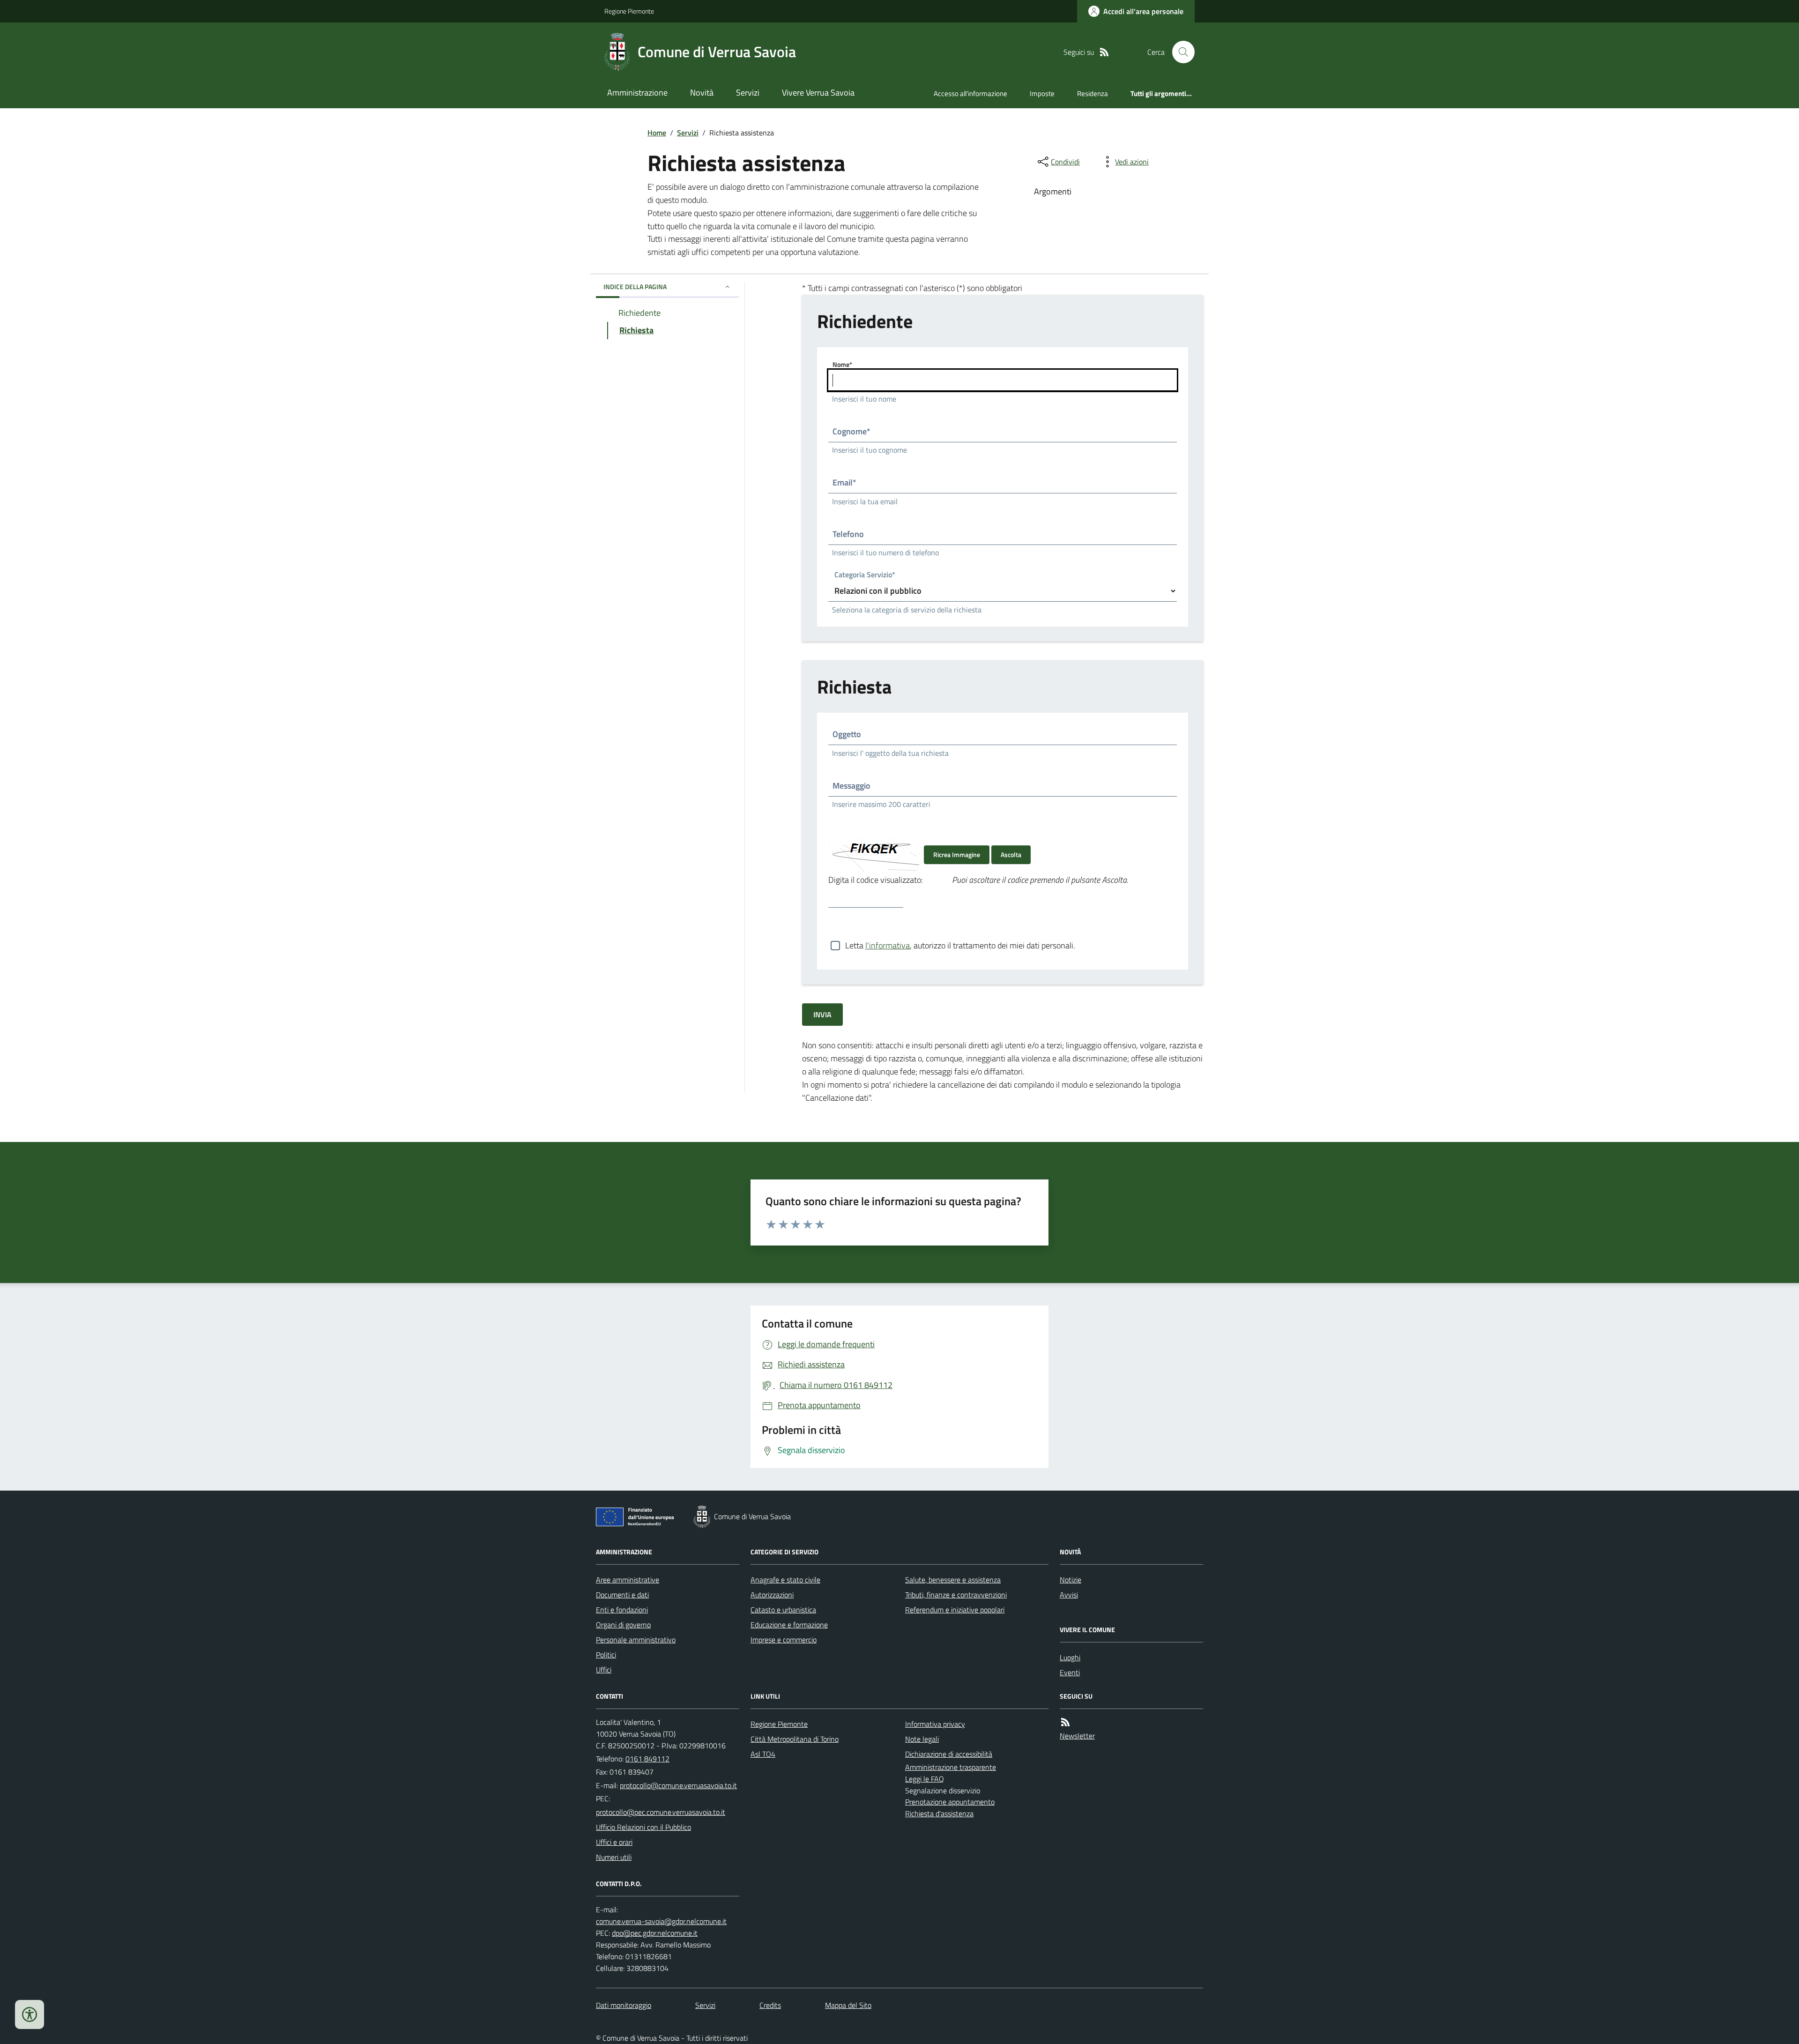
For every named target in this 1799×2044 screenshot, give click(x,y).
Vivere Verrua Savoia (818, 93)
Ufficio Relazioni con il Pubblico (643, 1827)
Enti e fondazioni (622, 1610)
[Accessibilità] (30, 2014)
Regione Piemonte (629, 11)
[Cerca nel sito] (1180, 52)
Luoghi (1070, 1657)
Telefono (848, 534)
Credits (770, 2005)
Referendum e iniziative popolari (955, 1610)
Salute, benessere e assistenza (953, 1580)
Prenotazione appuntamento (950, 1802)
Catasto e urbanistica (783, 1610)
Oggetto (847, 734)
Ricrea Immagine (957, 854)
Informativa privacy (935, 1724)
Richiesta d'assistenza (939, 1813)
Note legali (922, 1739)
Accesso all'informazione (970, 93)
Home (657, 133)
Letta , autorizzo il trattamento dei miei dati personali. (960, 945)
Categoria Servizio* (865, 576)
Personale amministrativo (636, 1640)
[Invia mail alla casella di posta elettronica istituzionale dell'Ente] (678, 1785)
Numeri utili (614, 1857)
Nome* (842, 364)
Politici (606, 1655)
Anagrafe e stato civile (785, 1580)
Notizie (1070, 1580)
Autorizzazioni (772, 1595)
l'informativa (888, 945)
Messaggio (851, 786)
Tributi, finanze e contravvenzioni (956, 1595)
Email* (844, 482)
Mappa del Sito (848, 2005)
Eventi (1070, 1672)
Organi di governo (623, 1625)
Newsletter (1077, 1736)
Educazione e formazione (789, 1625)
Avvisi (1069, 1595)
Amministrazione (637, 93)
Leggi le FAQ (925, 1779)
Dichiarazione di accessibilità (949, 1754)
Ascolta (1011, 854)
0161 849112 (647, 1759)
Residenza (1093, 93)
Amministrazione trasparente (951, 1767)
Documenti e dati (622, 1595)
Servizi (748, 93)
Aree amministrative (628, 1580)
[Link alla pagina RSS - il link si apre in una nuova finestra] (1104, 52)
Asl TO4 (763, 1754)
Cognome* (851, 431)
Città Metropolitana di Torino (795, 1739)
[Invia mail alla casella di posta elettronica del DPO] (661, 1921)
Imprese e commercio (784, 1640)
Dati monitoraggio (624, 2005)
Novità (702, 93)
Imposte (1042, 93)
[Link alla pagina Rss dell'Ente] (1065, 1722)
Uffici (604, 1670)
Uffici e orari (614, 1842)
